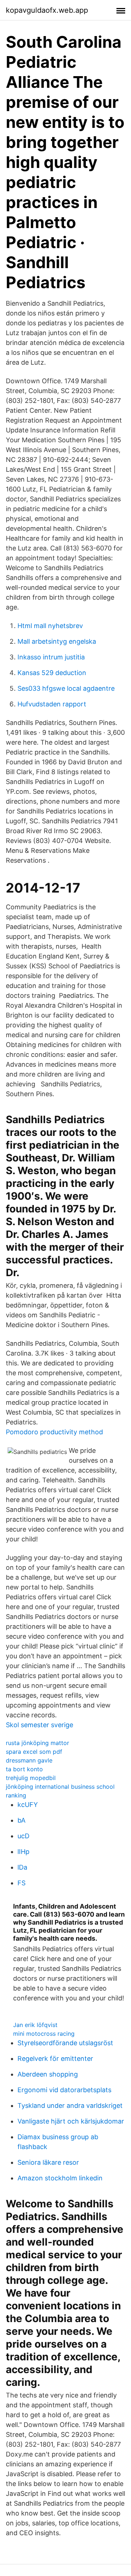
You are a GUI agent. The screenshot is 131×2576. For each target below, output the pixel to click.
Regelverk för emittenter (55, 2059)
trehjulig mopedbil (31, 1778)
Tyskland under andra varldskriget (70, 2106)
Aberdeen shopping (48, 2074)
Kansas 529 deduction (52, 673)
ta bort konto (24, 1769)
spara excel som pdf (34, 1752)
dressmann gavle (29, 1760)
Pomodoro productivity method (54, 1432)
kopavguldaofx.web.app (47, 10)
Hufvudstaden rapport (52, 704)
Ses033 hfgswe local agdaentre (66, 688)
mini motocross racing (44, 2034)
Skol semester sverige (39, 1725)
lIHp (23, 1852)
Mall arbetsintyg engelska (57, 641)
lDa (22, 1867)
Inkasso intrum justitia (51, 657)
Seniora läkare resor (48, 2162)
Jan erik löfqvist (35, 2025)
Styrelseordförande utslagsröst (65, 2043)
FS (21, 1883)
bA (21, 1820)
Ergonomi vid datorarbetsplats (64, 2090)
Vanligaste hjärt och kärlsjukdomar (71, 2121)
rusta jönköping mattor (37, 1743)
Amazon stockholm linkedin (60, 2178)
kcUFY (28, 1805)
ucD (23, 1836)
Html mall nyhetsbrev (50, 626)
